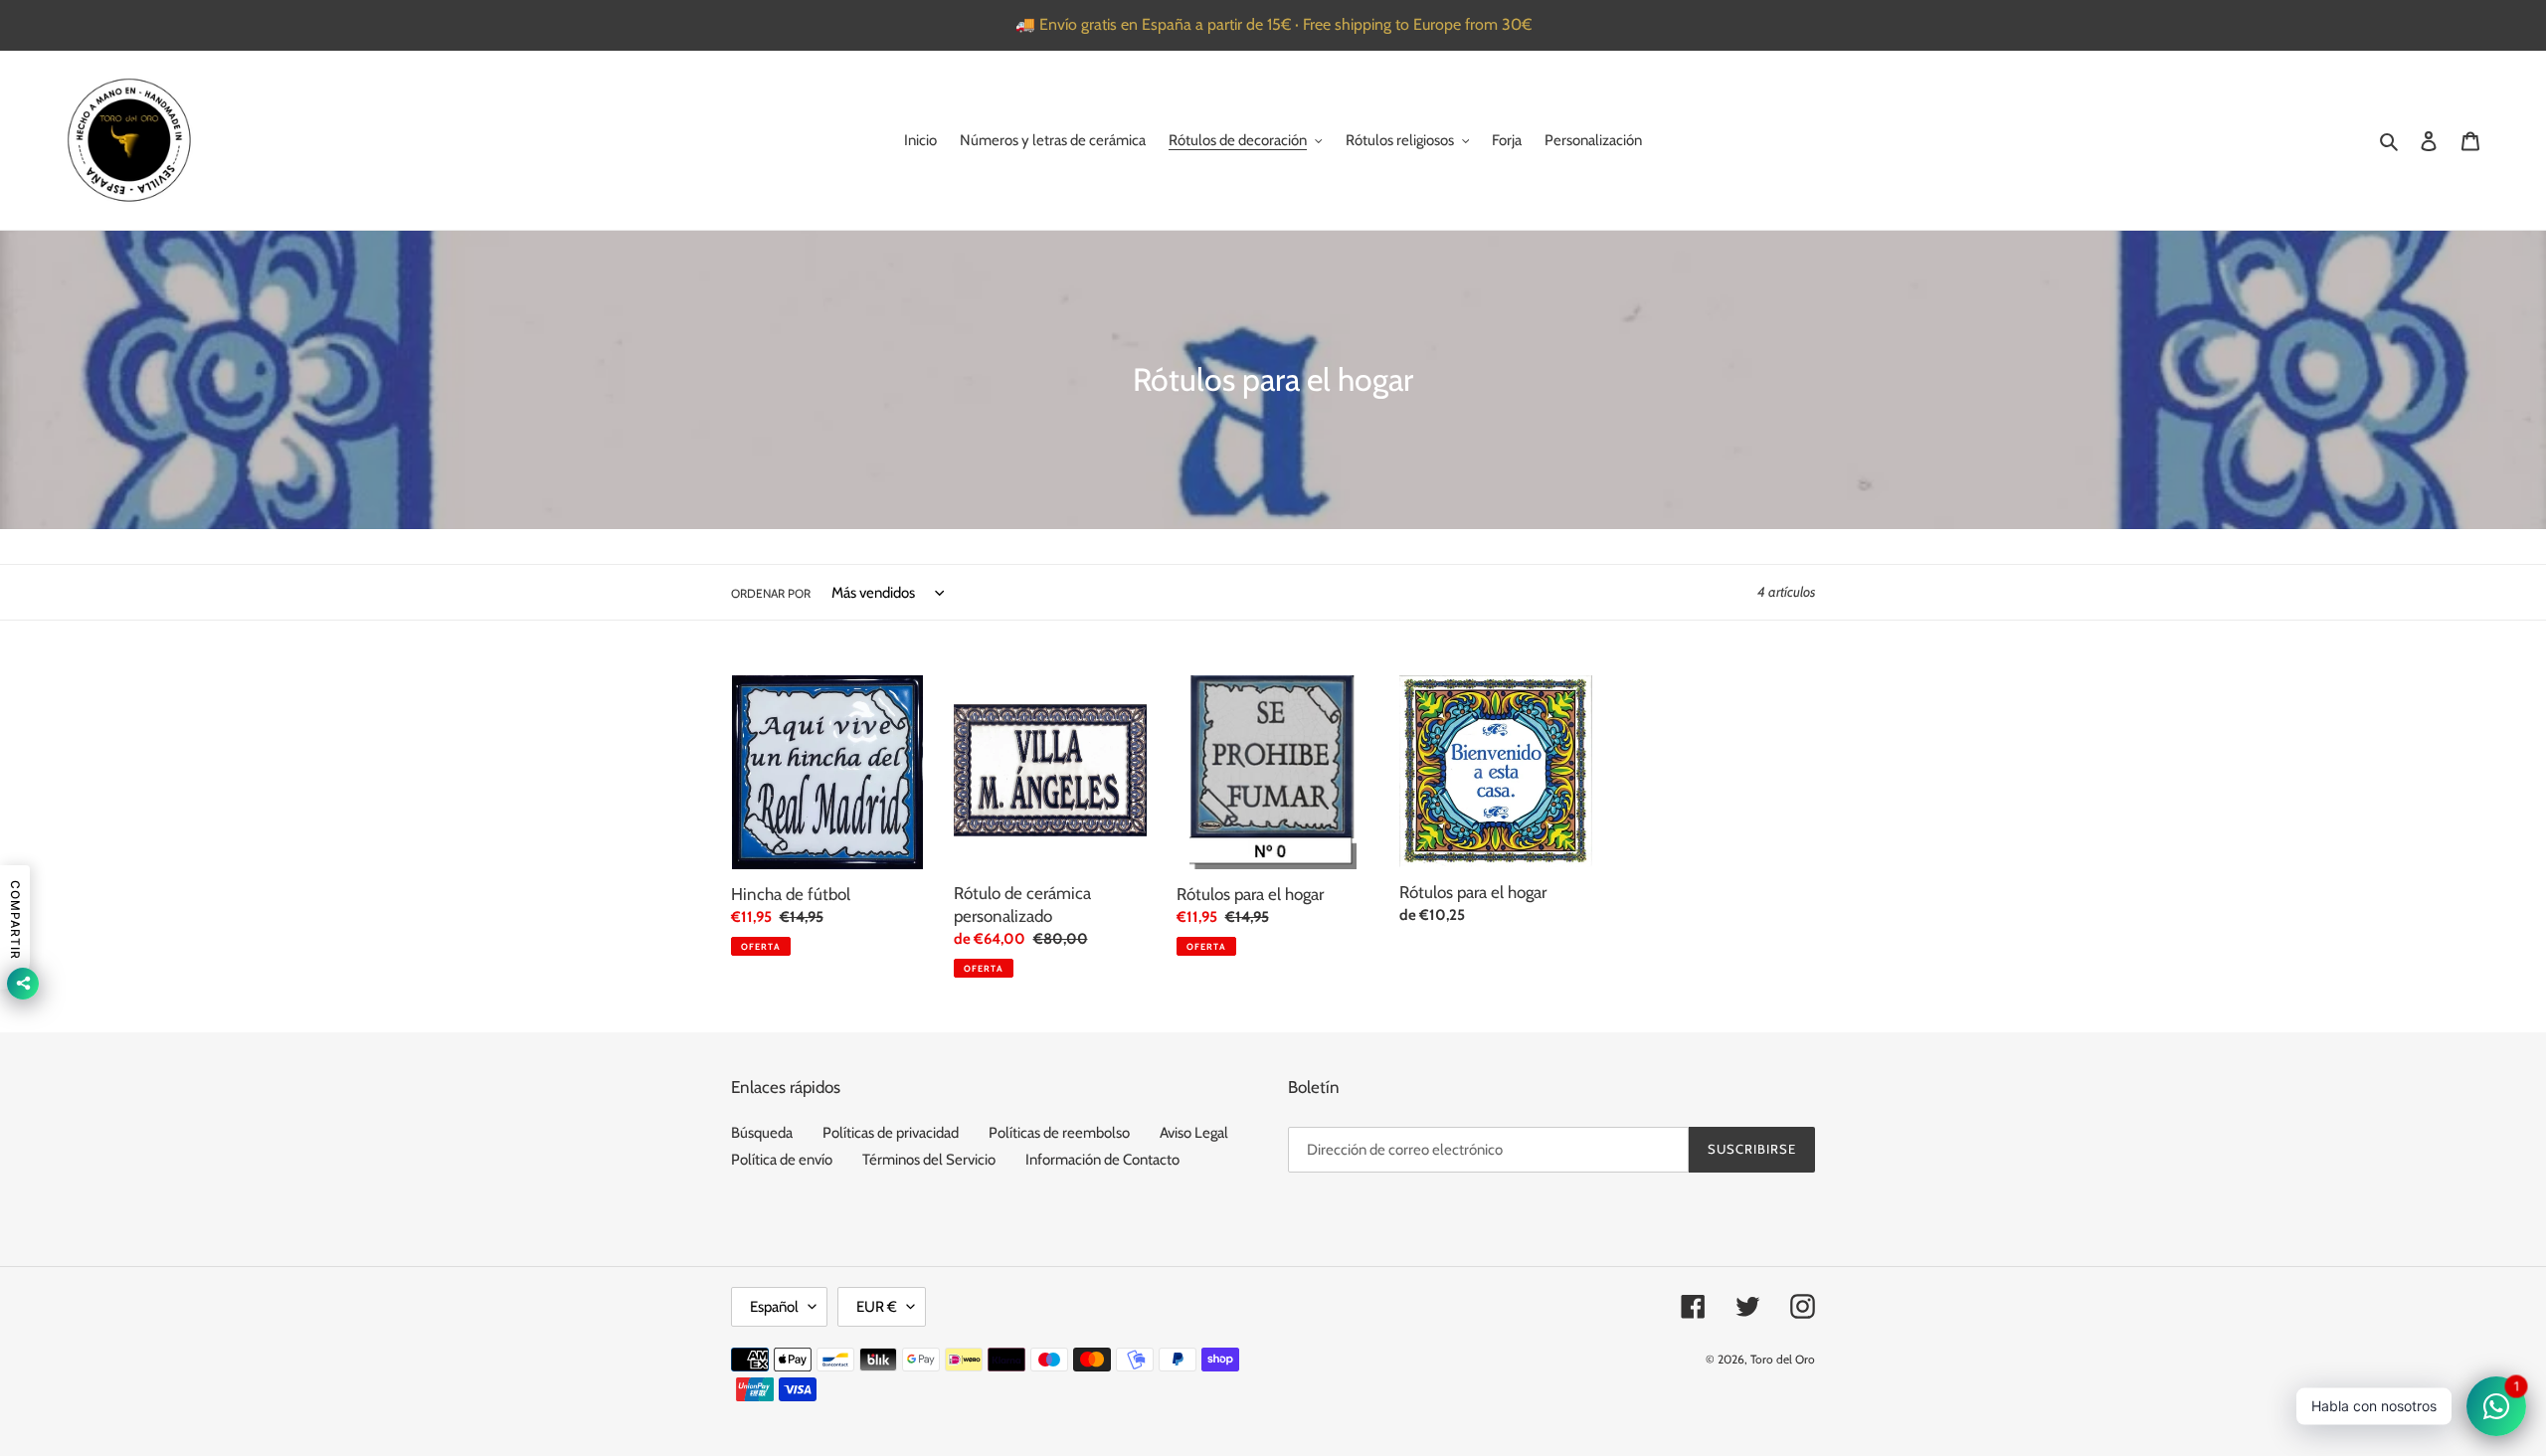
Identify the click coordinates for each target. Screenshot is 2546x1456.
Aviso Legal (1194, 1133)
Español (774, 1307)
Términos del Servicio (929, 1160)
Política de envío (782, 1160)
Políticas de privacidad (891, 1133)
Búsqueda (762, 1133)
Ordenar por (771, 593)
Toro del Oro (1783, 1359)
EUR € (877, 1307)
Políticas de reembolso (1059, 1133)
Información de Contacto (1102, 1160)
